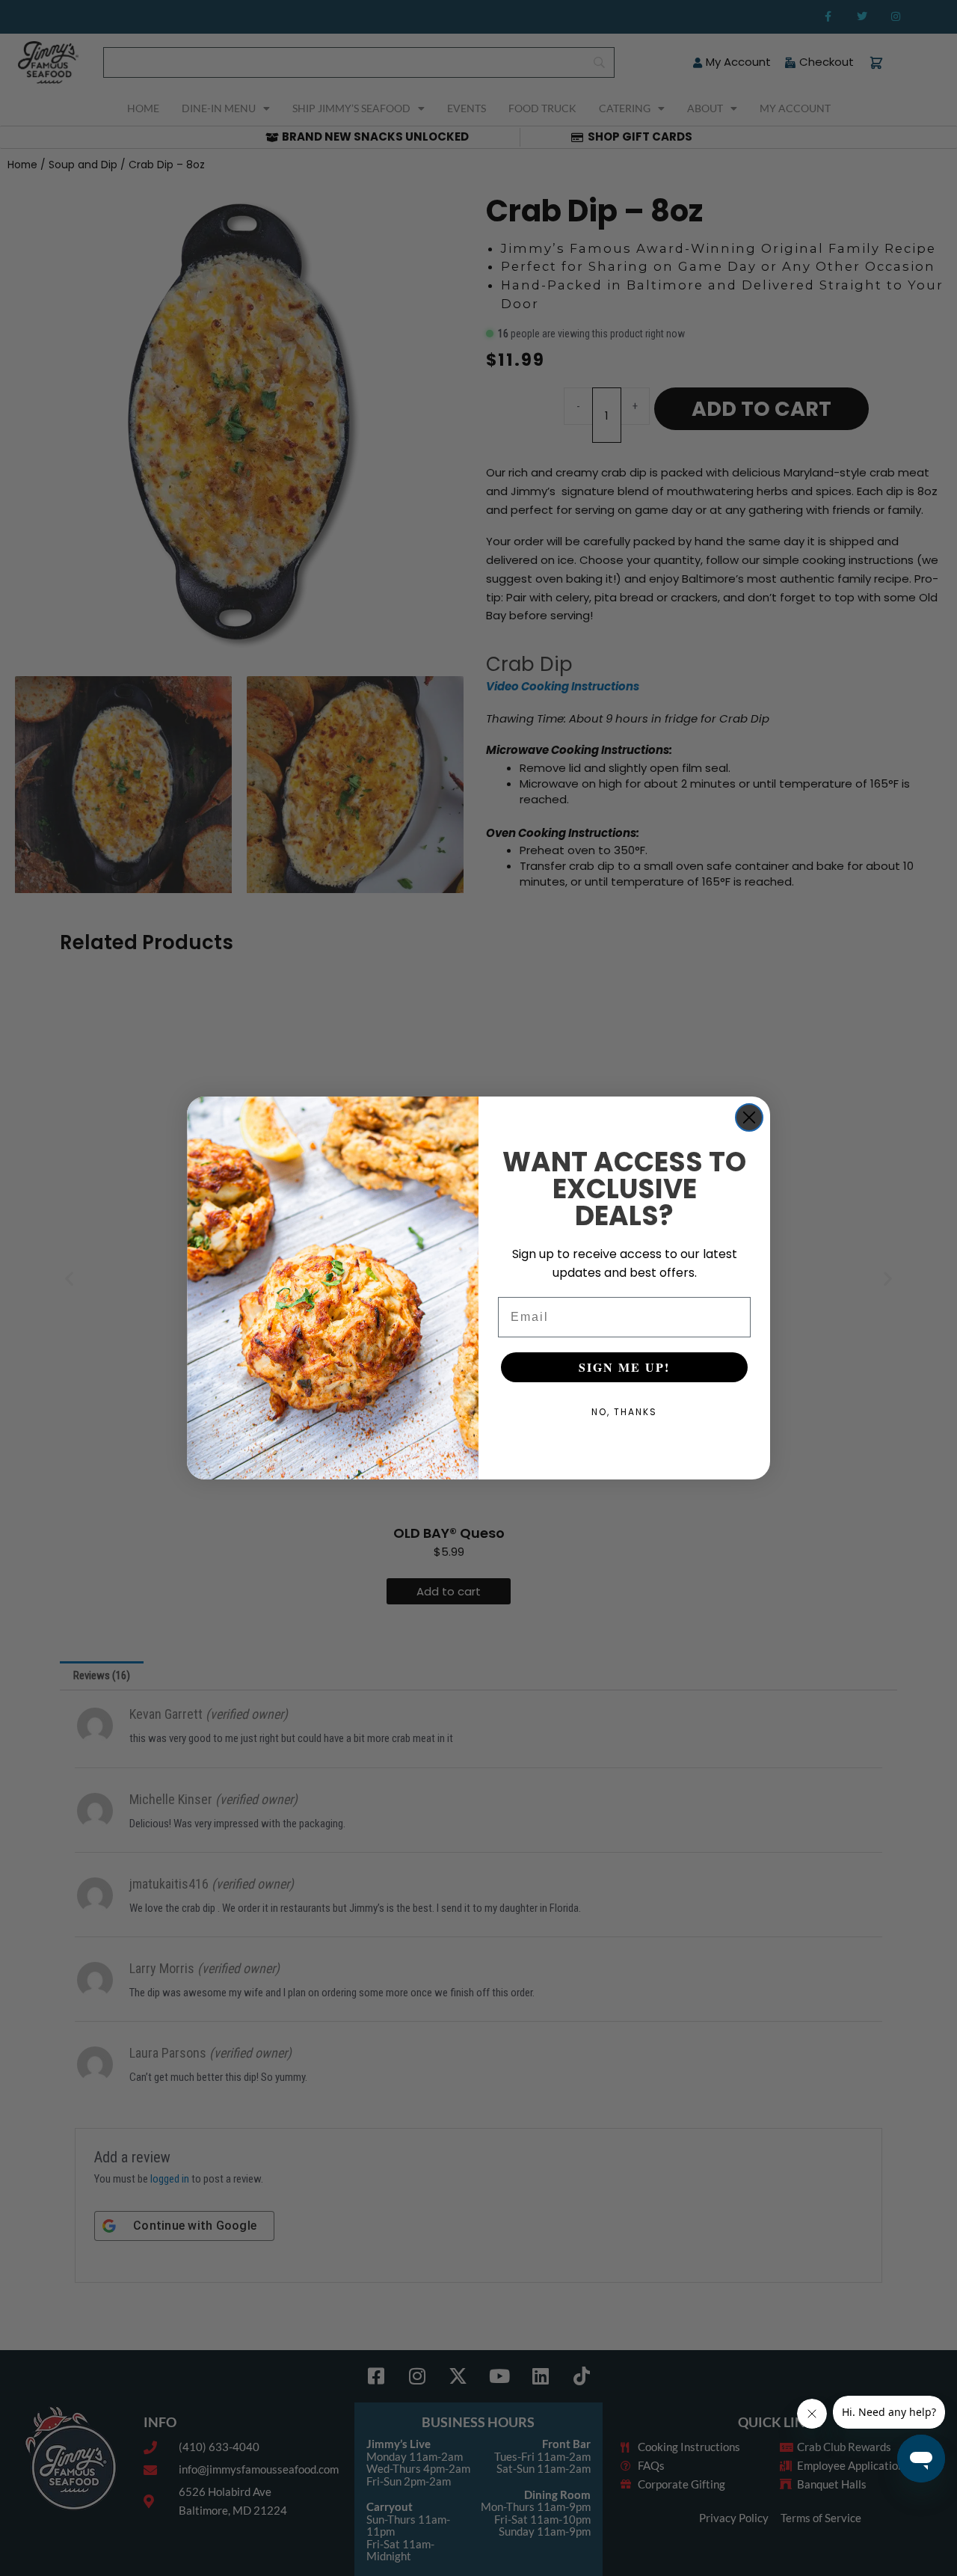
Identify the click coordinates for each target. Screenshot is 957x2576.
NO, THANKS (624, 1412)
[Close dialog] (749, 1117)
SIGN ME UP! (624, 1367)
